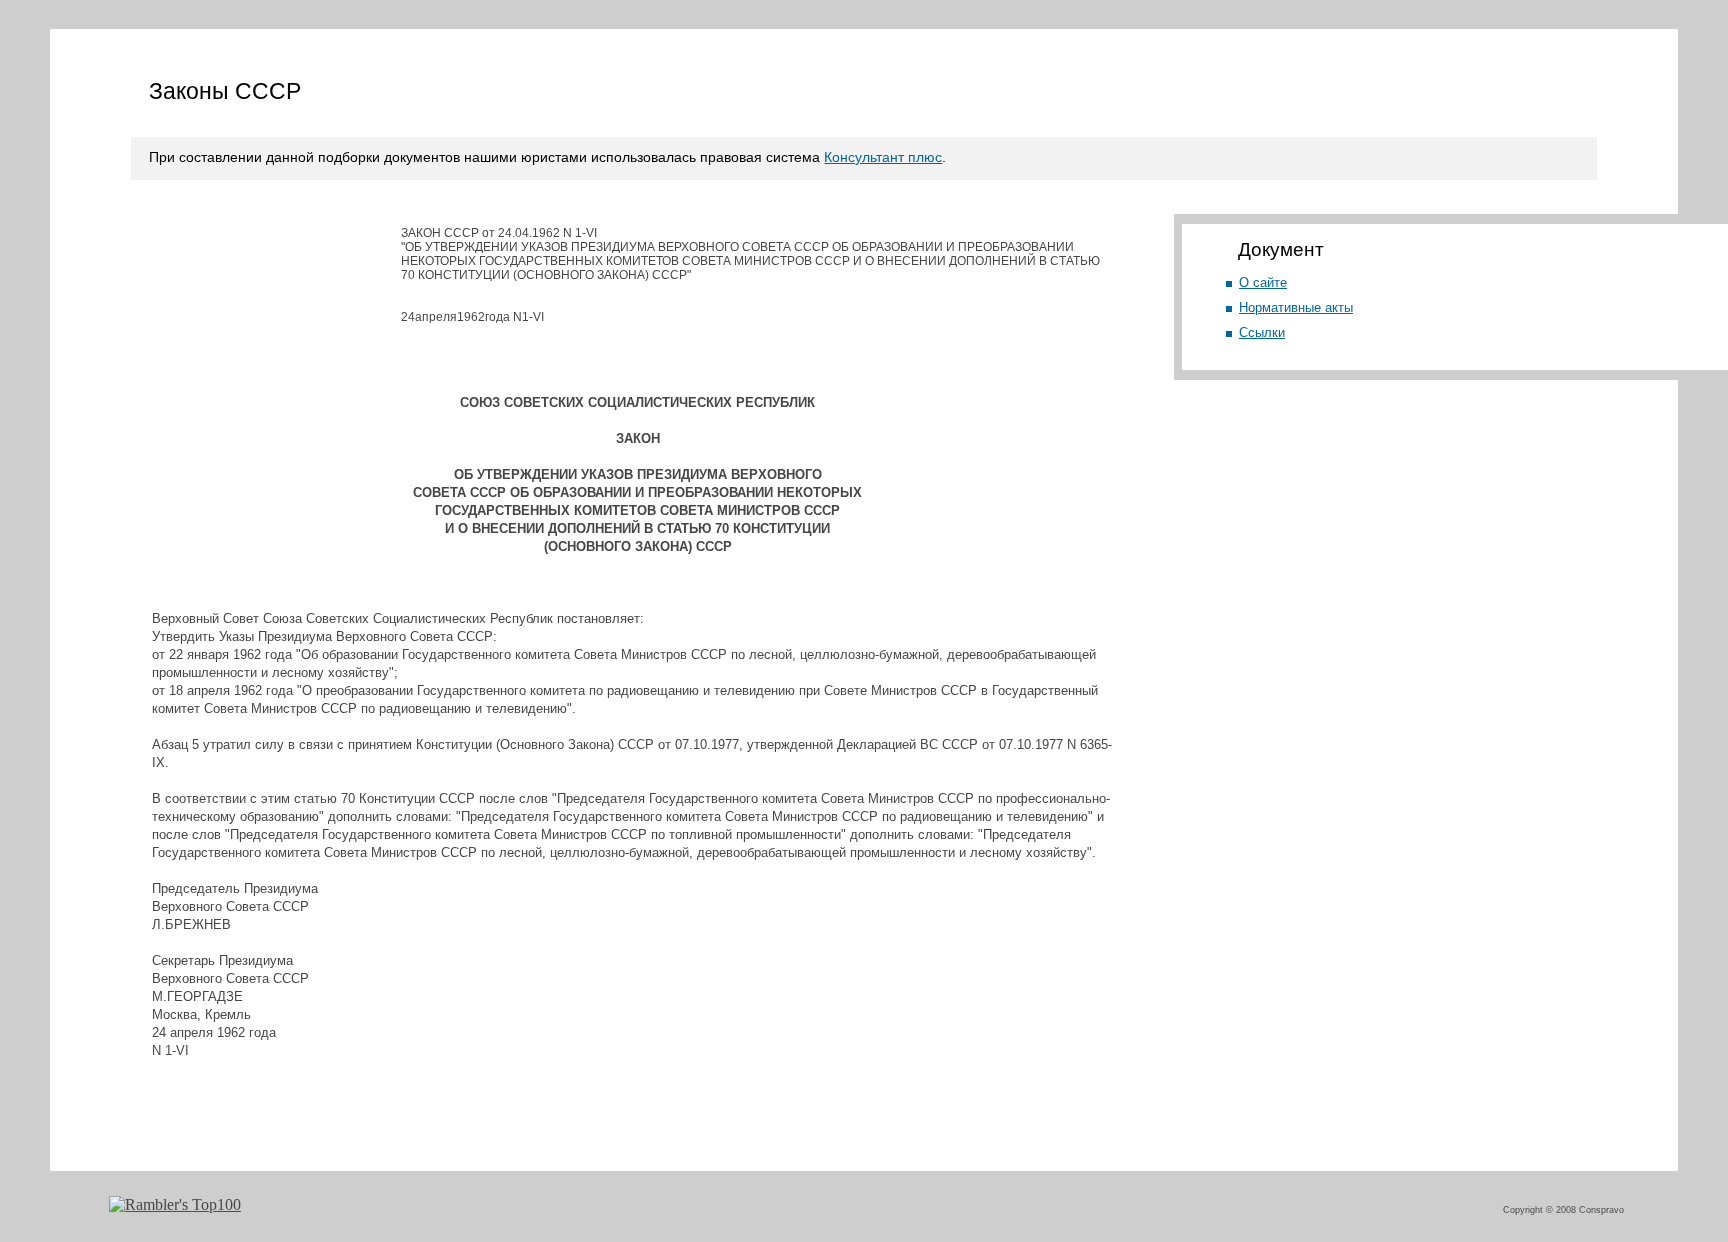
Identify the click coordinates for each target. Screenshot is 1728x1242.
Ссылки (1262, 332)
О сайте (1263, 282)
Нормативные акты (1296, 307)
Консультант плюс (883, 157)
